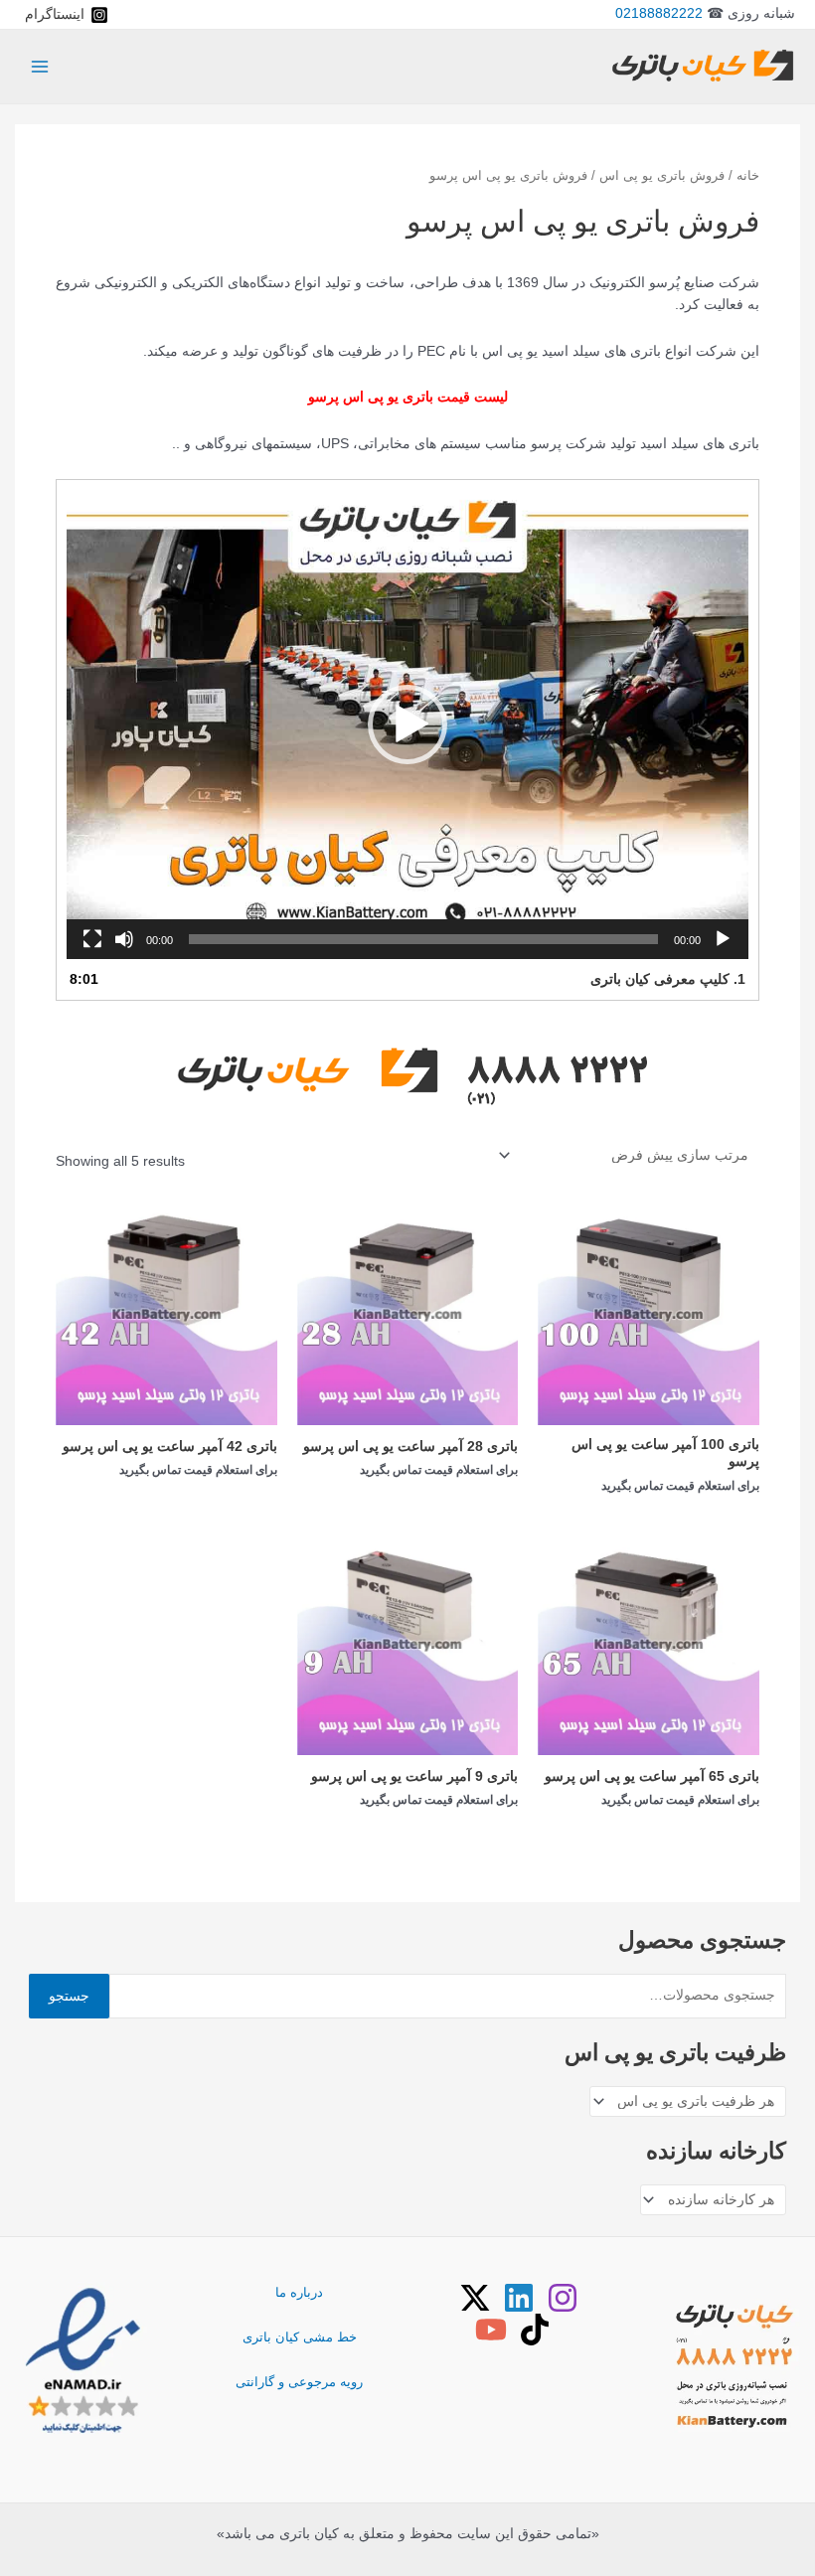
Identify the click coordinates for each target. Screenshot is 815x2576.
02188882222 (659, 13)
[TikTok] (535, 2330)
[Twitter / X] (475, 2298)
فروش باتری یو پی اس (662, 176)
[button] (407, 724)
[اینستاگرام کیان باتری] (563, 2298)
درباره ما (299, 2292)
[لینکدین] (519, 2298)
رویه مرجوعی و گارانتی (299, 2382)
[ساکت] (124, 939)
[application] (407, 724)
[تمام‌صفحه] (92, 939)
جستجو (69, 1996)
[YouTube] (491, 2330)
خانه (748, 176)
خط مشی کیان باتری (300, 2337)
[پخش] (723, 939)
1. (667, 979)
